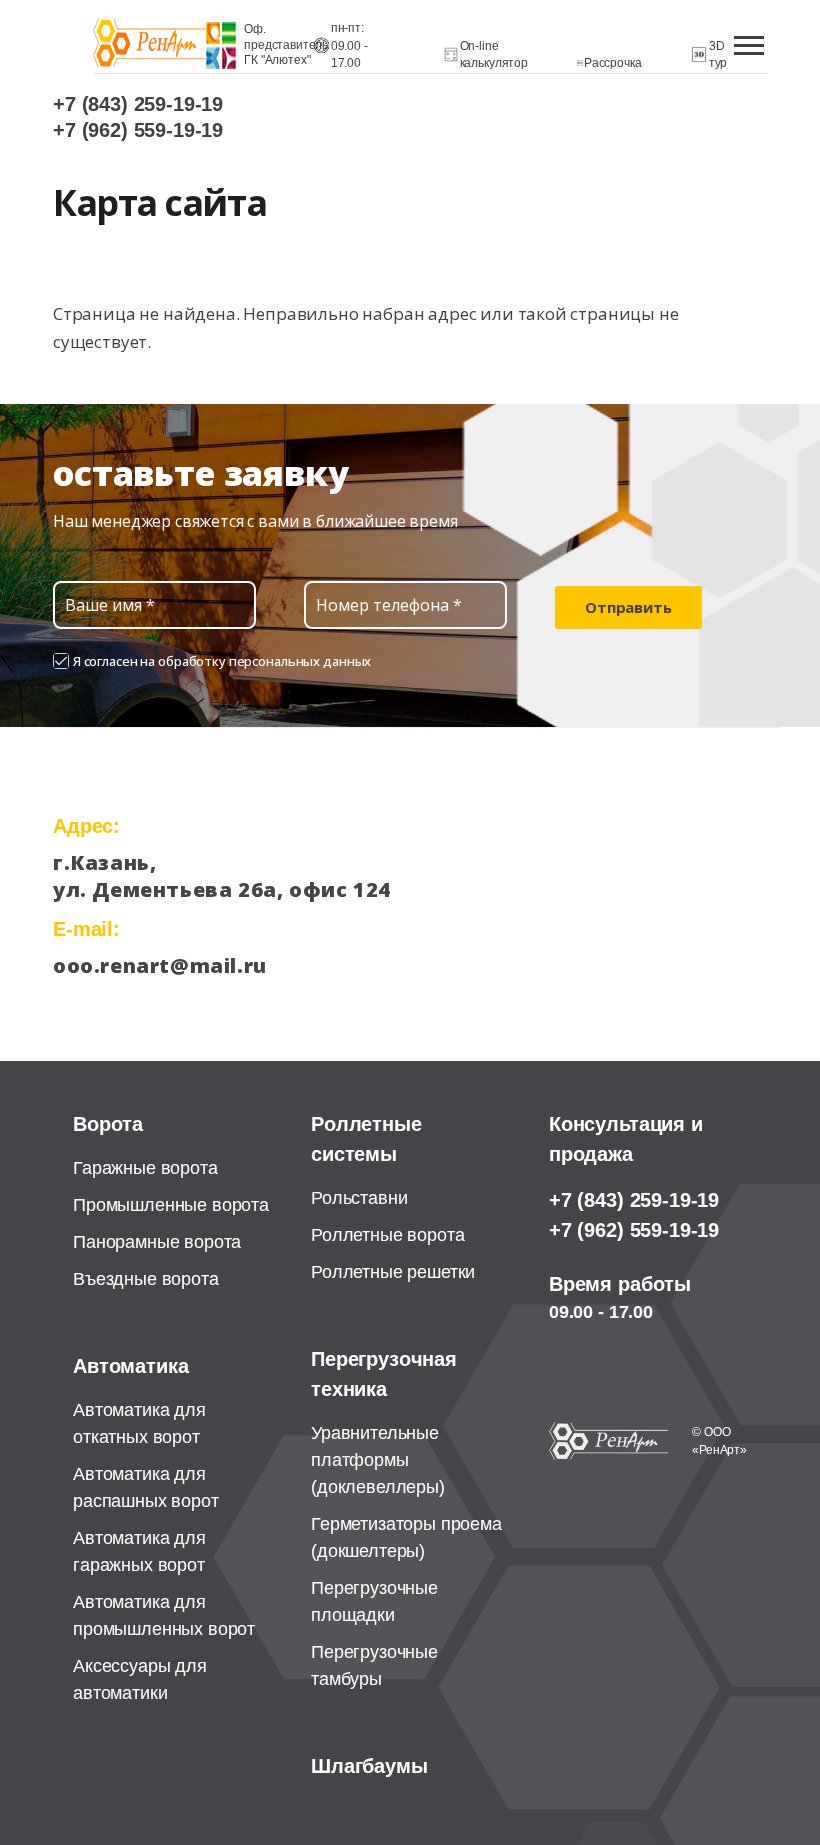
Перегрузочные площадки (374, 1601)
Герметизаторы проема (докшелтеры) (406, 1537)
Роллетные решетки (393, 1272)
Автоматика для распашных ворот (146, 1487)
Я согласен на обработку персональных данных (222, 661)
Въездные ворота (146, 1279)
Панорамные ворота (157, 1242)
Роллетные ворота (387, 1235)
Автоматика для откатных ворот (139, 1423)
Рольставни (359, 1198)
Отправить (628, 607)
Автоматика (130, 1366)
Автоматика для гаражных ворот (139, 1551)
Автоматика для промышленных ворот (164, 1615)
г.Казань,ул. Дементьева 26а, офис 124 (211, 876)
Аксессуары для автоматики (140, 1679)
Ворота (108, 1124)
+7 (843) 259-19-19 (138, 104)
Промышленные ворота (171, 1205)
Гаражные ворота (145, 1168)
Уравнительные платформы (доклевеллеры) (378, 1460)
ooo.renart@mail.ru (160, 965)
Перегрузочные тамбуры (374, 1665)
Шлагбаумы (369, 1766)
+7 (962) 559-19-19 (138, 130)
